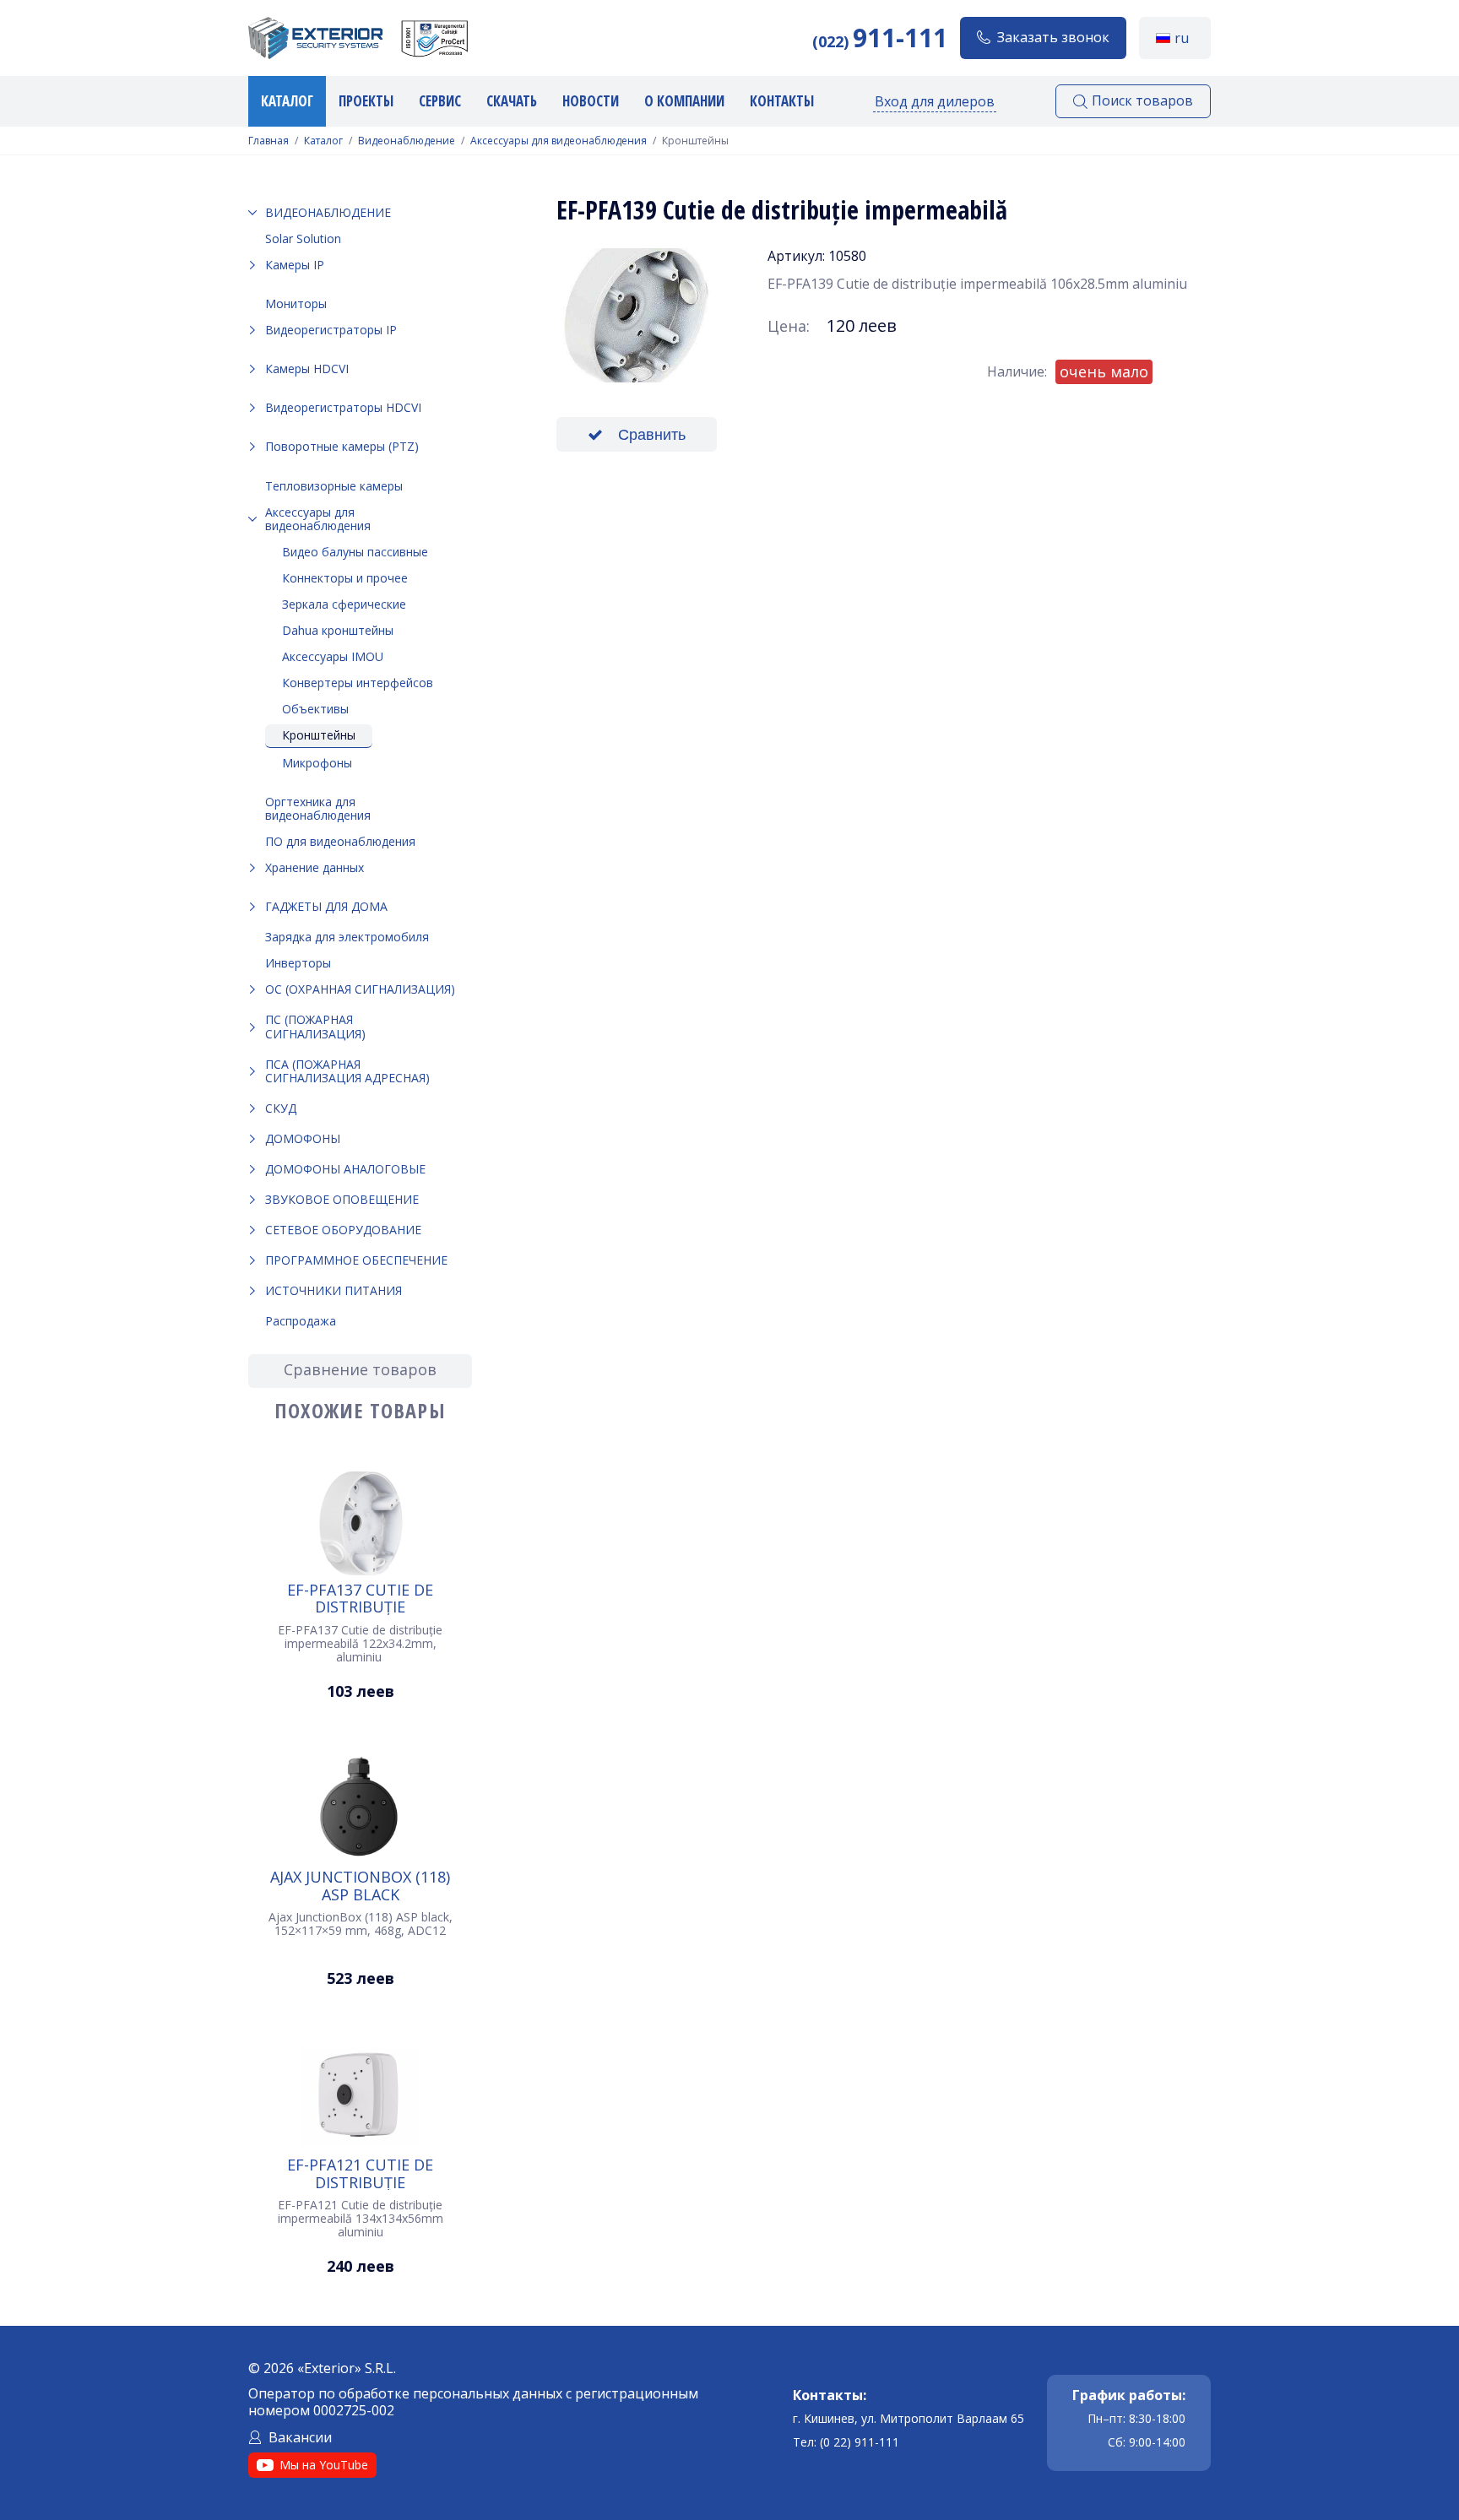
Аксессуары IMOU (333, 656)
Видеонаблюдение (407, 141)
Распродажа (301, 1321)
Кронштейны (319, 735)
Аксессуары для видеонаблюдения (559, 141)
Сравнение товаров (360, 1369)
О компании (684, 101)
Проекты (366, 101)
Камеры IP (295, 265)
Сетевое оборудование (343, 1230)
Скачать (512, 101)
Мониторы (296, 303)
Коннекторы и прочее (345, 578)
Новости (591, 101)
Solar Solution (303, 238)
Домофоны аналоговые (345, 1169)
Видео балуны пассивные (355, 552)
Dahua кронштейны (338, 630)
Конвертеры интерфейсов (358, 683)
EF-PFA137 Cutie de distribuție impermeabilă (360, 1598)
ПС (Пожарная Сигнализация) (315, 1026)
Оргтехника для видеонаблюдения (318, 808)
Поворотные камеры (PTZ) (342, 446)
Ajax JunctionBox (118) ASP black (360, 1885)
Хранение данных (315, 867)
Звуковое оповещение (342, 1199)
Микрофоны (317, 763)
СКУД (281, 1108)
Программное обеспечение (356, 1260)
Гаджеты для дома (326, 906)
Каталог (287, 101)
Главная (268, 141)
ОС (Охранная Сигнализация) (360, 989)
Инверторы (298, 963)
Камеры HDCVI (307, 369)
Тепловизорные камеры (334, 486)
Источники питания (334, 1290)
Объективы (315, 709)
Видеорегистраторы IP (331, 330)
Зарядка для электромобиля (347, 937)
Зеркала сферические (344, 604)
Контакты (782, 101)
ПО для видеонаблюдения (340, 841)
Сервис (440, 101)
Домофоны (303, 1138)
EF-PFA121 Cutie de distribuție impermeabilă (360, 2173)
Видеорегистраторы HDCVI (343, 407)
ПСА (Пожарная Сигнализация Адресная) (347, 1071)
